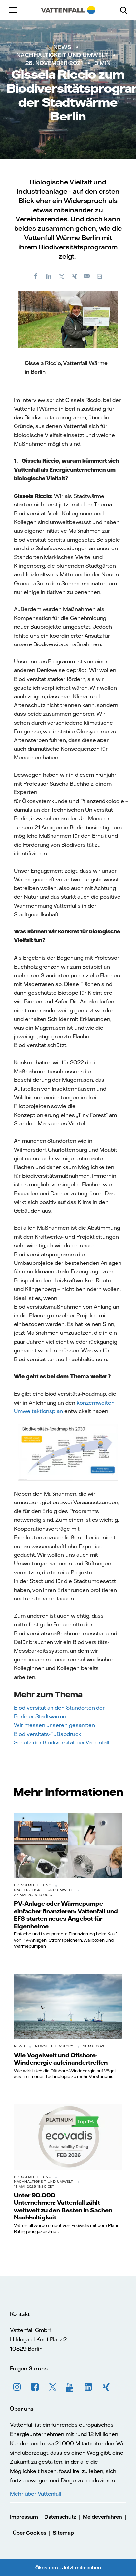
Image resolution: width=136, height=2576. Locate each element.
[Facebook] (36, 276)
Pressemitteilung (33, 1885)
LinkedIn (88, 2387)
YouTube (71, 2387)
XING (106, 2387)
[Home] (68, 10)
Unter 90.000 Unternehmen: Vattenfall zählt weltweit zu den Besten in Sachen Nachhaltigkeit (63, 2206)
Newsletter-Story (54, 2046)
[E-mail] (87, 276)
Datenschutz (60, 2517)
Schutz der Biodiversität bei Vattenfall (62, 1742)
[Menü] (13, 10)
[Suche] (126, 10)
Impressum (24, 2517)
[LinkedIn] (49, 276)
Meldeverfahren (102, 2517)
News (62, 47)
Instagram (17, 2387)
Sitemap (63, 2533)
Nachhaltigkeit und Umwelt (62, 55)
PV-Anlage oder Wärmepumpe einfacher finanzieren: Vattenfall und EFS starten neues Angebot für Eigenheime (66, 1914)
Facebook (35, 2387)
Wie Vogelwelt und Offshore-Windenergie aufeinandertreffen (61, 2059)
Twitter (53, 2387)
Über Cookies (29, 2533)
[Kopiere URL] (100, 276)
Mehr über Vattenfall (36, 2494)
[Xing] (75, 276)
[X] (62, 276)
